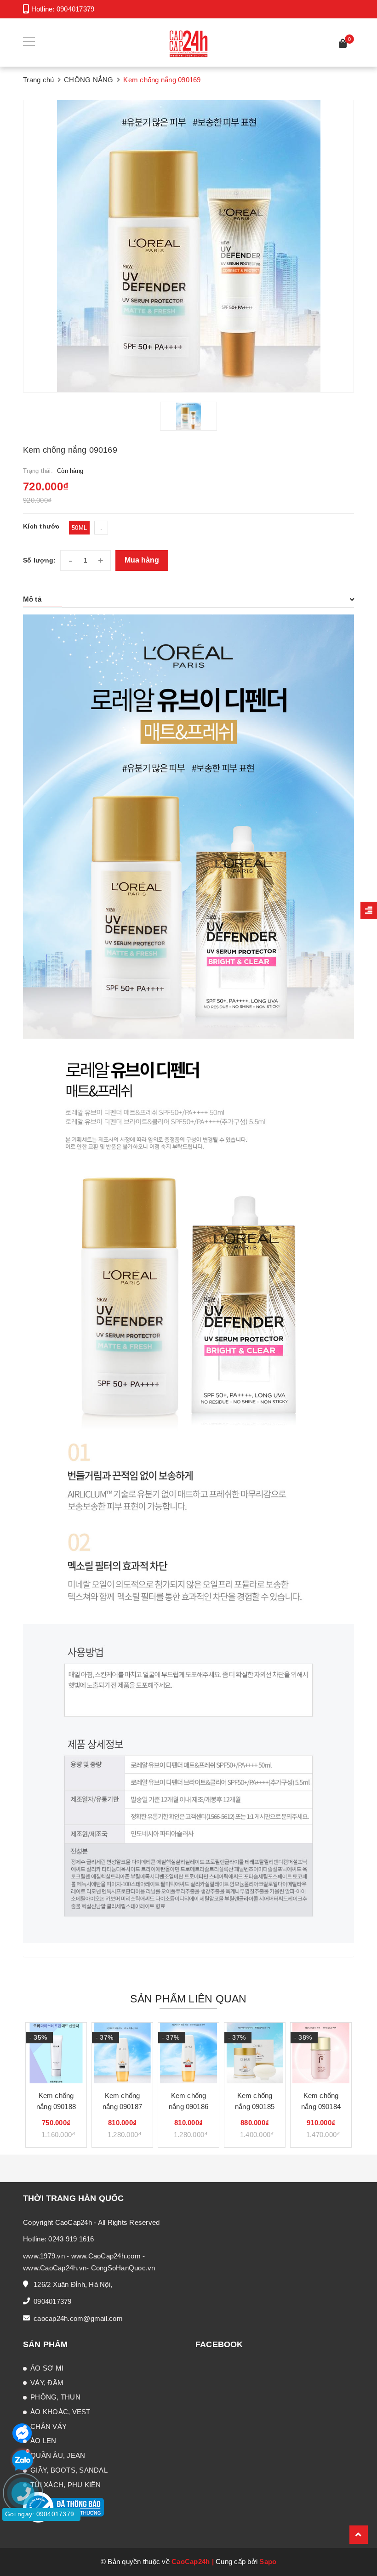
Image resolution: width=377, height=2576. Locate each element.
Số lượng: (39, 560)
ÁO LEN (43, 2441)
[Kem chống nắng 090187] (122, 2053)
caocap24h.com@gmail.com (78, 2318)
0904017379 (76, 9)
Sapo (268, 2562)
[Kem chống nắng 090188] (56, 2053)
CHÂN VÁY (49, 2426)
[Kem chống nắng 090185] (255, 2053)
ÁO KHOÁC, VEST (60, 2412)
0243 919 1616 (71, 2239)
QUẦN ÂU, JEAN (58, 2455)
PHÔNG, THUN (55, 2397)
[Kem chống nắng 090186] (188, 2053)
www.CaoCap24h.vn (55, 2268)
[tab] (188, 599)
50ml (79, 528)
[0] (343, 45)
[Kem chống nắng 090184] (321, 2053)
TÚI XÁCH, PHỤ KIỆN (66, 2485)
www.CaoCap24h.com (106, 2256)
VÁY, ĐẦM (47, 2383)
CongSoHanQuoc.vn (123, 2268)
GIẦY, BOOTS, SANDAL (69, 2470)
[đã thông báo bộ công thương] (63, 2507)
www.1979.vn (44, 2256)
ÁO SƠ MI (47, 2368)
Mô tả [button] (32, 599)
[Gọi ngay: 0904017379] (28, 2548)
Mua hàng (142, 560)
